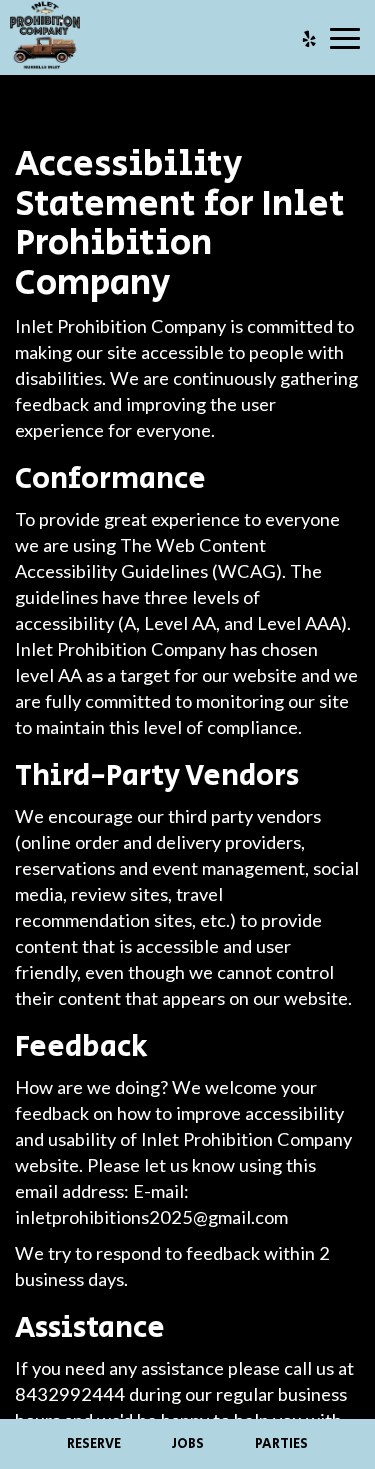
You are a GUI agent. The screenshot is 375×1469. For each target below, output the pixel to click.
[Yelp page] (309, 39)
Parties (281, 1444)
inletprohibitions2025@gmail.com (151, 1217)
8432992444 (70, 1394)
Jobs (188, 1444)
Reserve (94, 1444)
